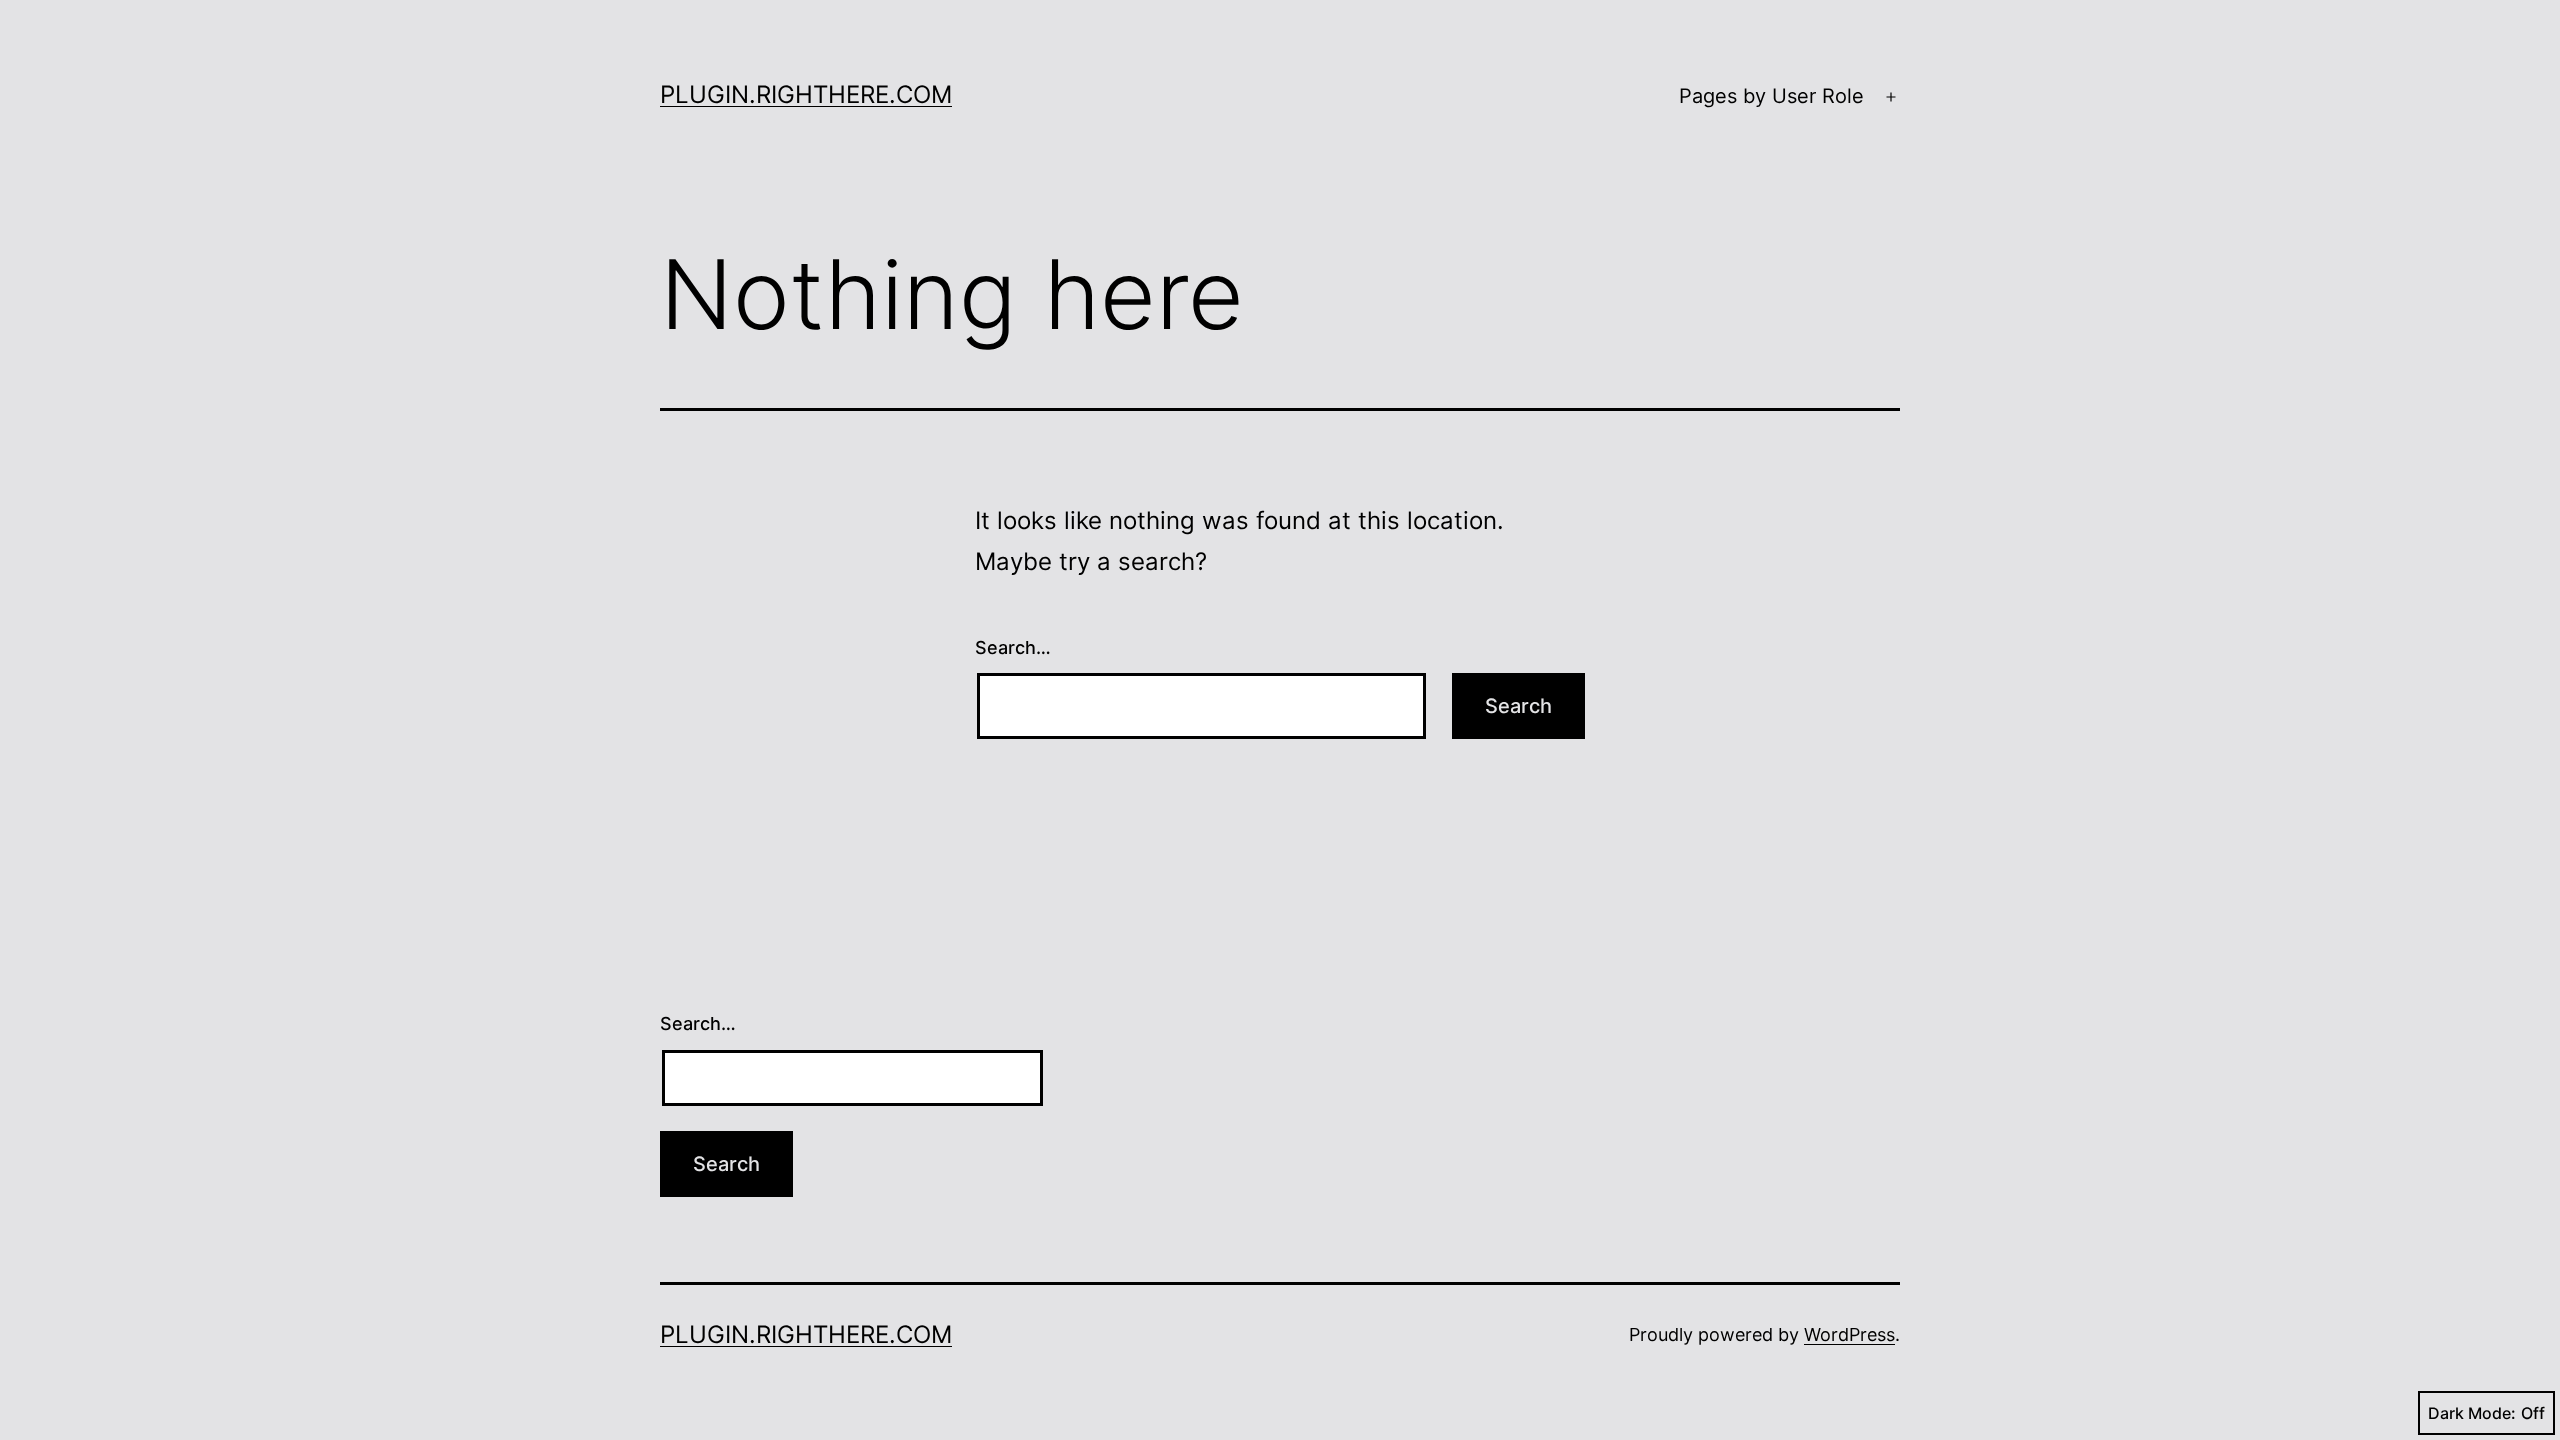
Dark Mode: (2472, 1413)
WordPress (1849, 1334)
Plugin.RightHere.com (806, 94)
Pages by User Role (1771, 96)
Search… (1013, 647)
